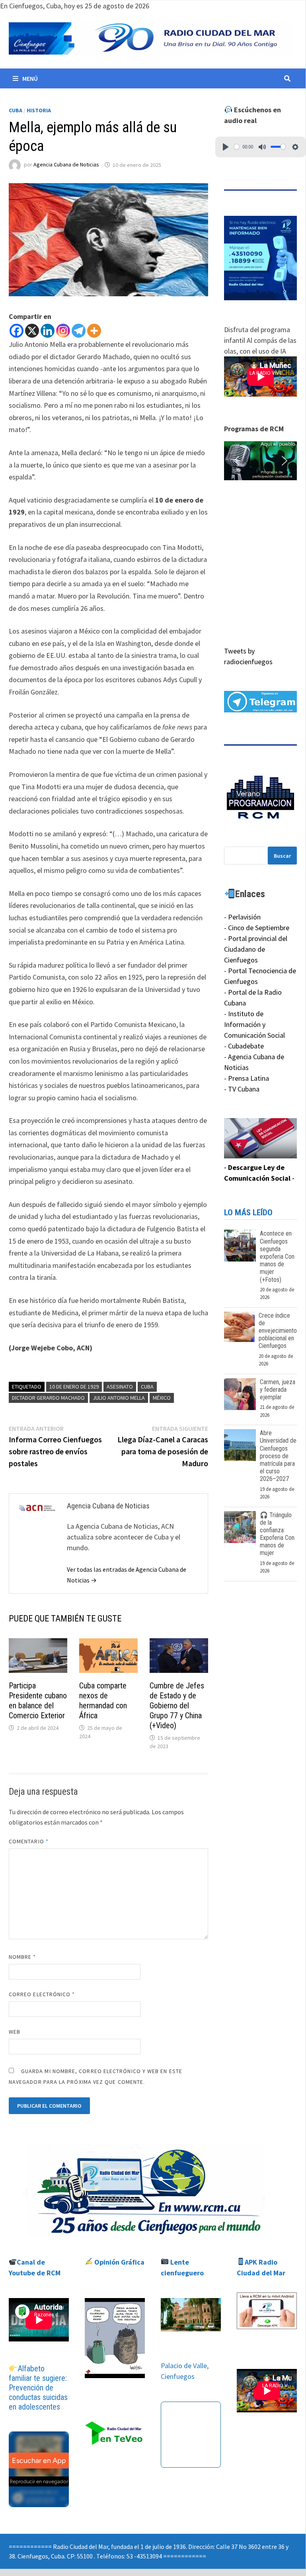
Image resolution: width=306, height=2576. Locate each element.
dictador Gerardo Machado (48, 1398)
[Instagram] (63, 331)
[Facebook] (17, 331)
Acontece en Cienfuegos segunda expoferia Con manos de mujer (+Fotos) (277, 1256)
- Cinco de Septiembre (257, 928)
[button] (260, 461)
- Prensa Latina (247, 1078)
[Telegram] (79, 331)
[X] (32, 331)
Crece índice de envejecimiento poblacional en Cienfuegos (278, 1331)
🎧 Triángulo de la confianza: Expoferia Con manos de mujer (277, 1534)
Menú (30, 78)
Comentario (29, 1841)
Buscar (282, 856)
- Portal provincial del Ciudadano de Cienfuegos (256, 949)
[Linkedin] (48, 331)
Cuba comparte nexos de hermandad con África (103, 1701)
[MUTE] (262, 147)
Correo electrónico (42, 1994)
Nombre (22, 1957)
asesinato (120, 1387)
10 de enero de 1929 (74, 1387)
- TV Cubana (242, 1089)
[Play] (226, 147)
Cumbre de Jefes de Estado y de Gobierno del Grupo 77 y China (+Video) (177, 1706)
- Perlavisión (242, 917)
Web (15, 2032)
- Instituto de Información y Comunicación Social (254, 1024)
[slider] (237, 147)
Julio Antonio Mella (119, 1398)
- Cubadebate (244, 1046)
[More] (94, 331)
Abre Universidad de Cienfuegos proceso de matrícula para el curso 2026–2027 (278, 1456)
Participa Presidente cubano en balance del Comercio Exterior (38, 1701)
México (162, 1398)
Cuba (16, 110)
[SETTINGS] (295, 147)
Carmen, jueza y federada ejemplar (278, 1390)
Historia (39, 110)
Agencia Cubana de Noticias (66, 165)
